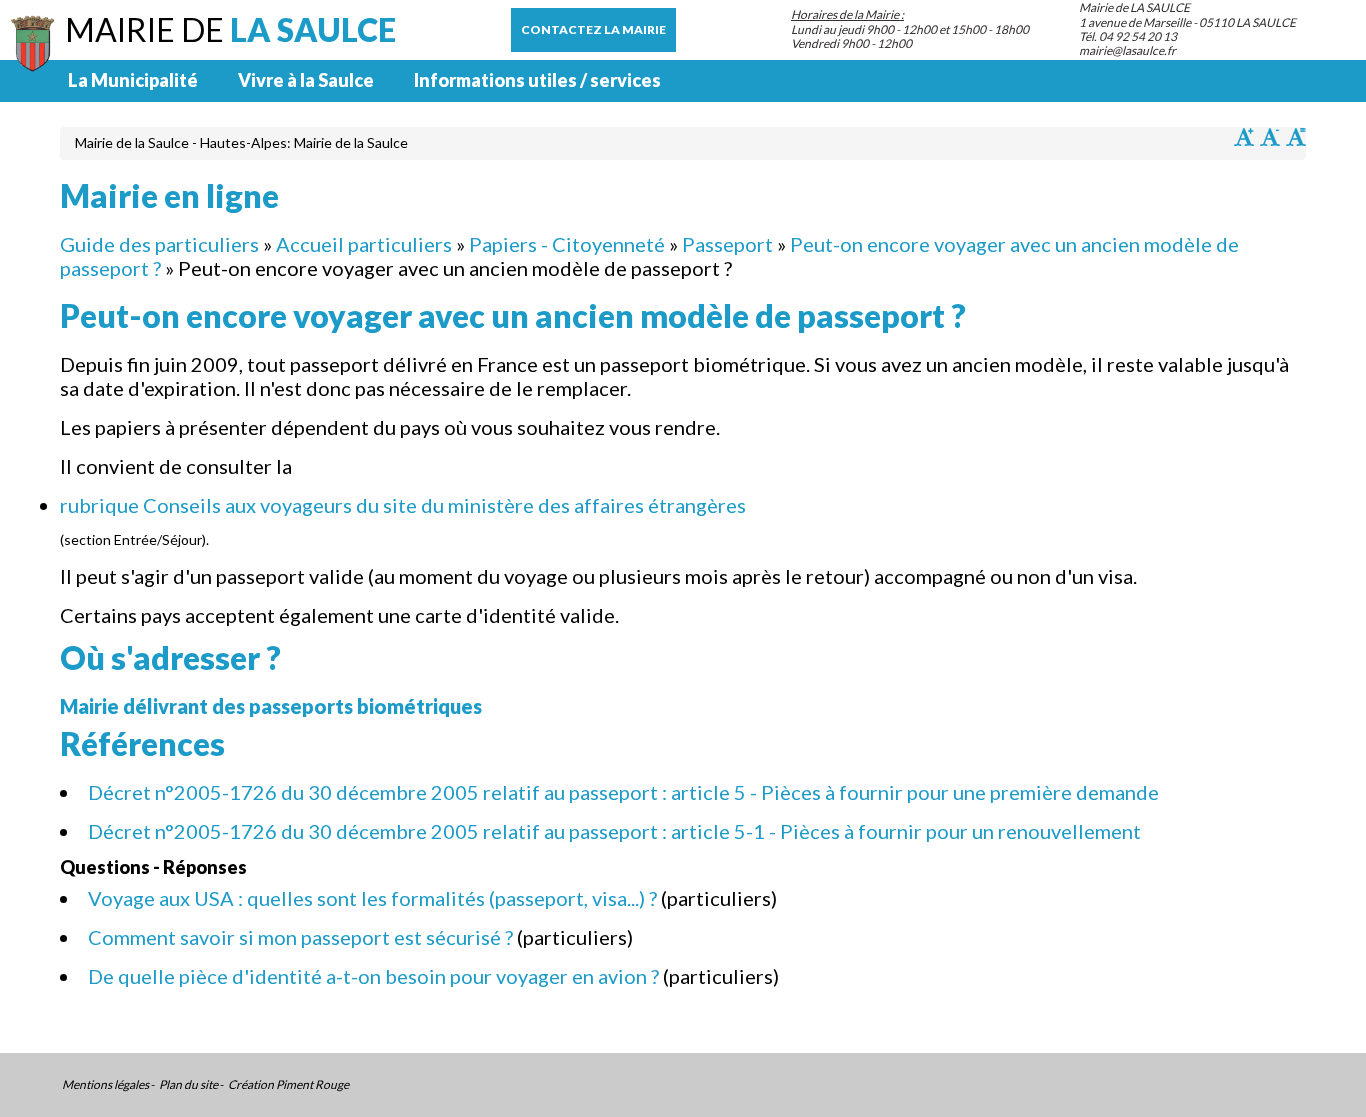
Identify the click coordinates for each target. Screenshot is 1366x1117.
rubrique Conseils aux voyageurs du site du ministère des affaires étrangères (403, 505)
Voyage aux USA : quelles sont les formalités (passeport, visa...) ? (372, 898)
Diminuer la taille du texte (1270, 137)
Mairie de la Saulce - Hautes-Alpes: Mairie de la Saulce (241, 142)
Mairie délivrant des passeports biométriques (271, 706)
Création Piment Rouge (288, 1085)
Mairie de (230, 29)
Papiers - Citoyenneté (567, 244)
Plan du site (188, 1085)
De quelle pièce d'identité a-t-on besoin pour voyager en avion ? (373, 976)
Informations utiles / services (537, 80)
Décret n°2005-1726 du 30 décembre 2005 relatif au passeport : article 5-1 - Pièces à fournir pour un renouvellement (614, 831)
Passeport (727, 244)
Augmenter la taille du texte (1244, 137)
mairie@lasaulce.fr (1127, 50)
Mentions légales (105, 1085)
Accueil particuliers (364, 244)
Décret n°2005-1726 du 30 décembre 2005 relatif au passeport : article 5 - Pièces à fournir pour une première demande (623, 792)
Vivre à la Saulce (306, 80)
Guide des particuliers (159, 244)
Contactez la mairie (593, 29)
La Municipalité (133, 80)
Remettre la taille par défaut (1296, 137)
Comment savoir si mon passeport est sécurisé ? (300, 937)
